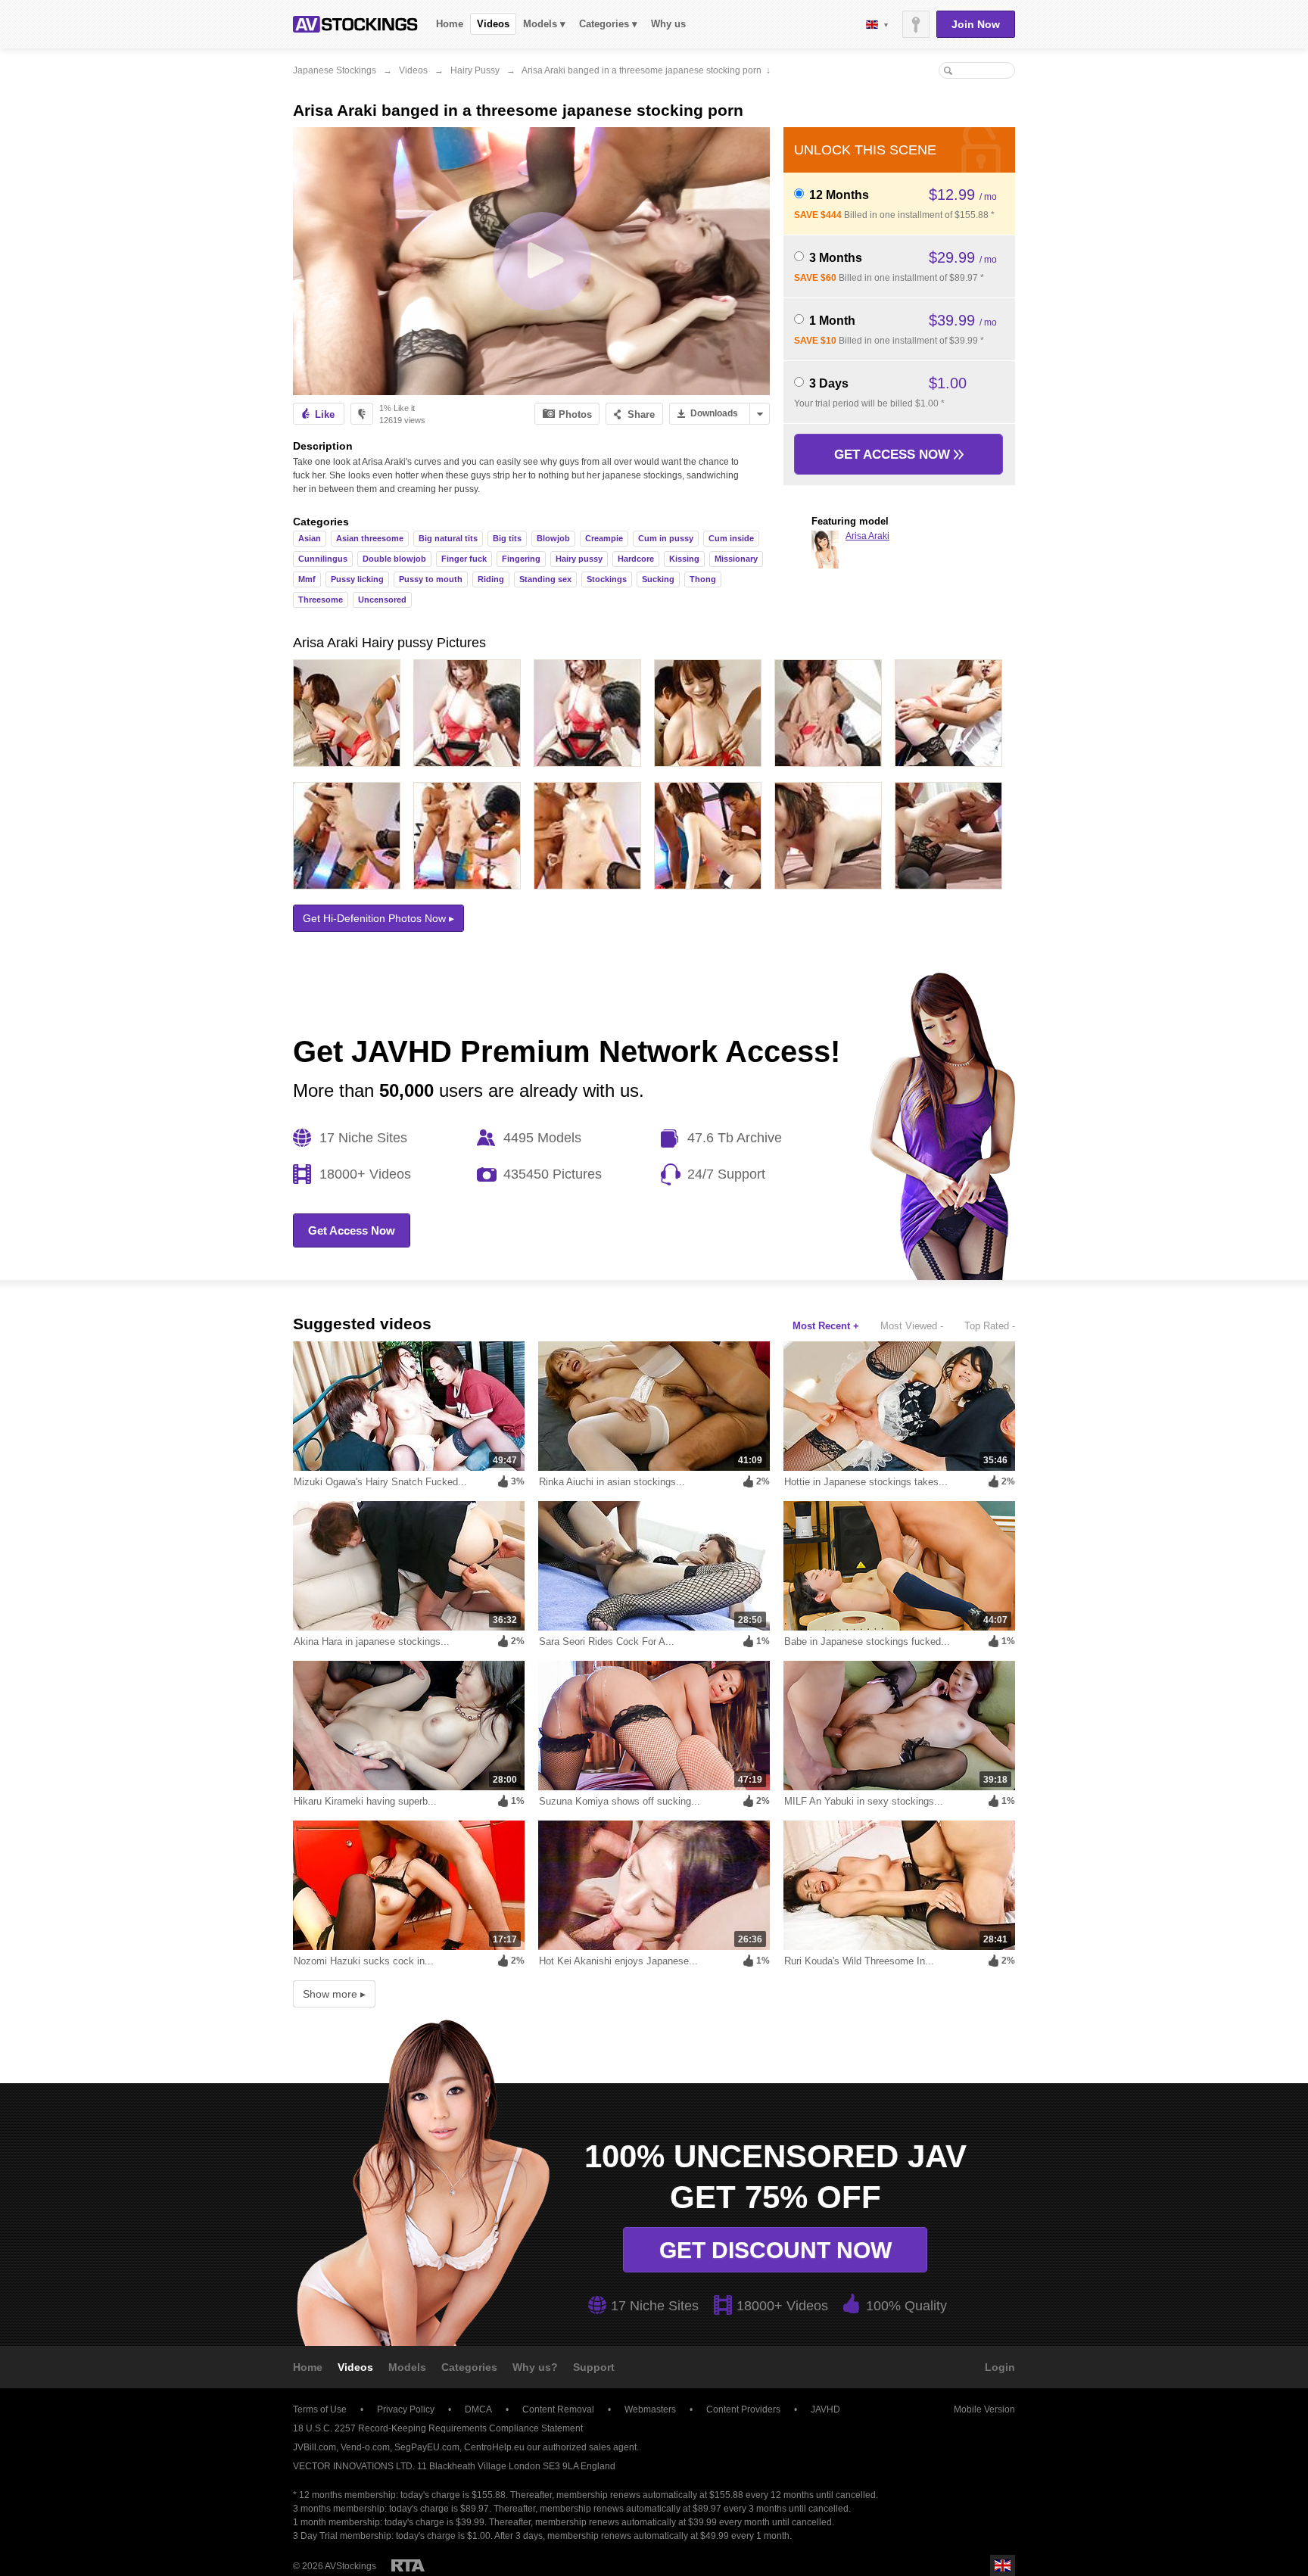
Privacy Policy (406, 2409)
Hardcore (636, 559)
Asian (310, 538)
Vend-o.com (365, 2447)
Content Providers (743, 2409)
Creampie (604, 538)
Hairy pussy (475, 70)
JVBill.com (315, 2447)
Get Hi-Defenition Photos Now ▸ (378, 918)
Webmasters (650, 2409)
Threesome (321, 600)
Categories (469, 2367)
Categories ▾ (608, 24)
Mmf (307, 579)
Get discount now (775, 2250)
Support (594, 2367)
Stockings (607, 579)
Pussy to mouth (431, 579)
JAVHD (825, 2409)
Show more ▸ (334, 1994)
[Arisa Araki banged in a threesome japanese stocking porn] (531, 261)
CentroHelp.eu (494, 2447)
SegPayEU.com (427, 2447)
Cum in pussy (666, 538)
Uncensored (382, 600)
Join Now (976, 24)
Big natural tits (448, 538)
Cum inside (731, 538)
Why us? (535, 2367)
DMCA (478, 2409)
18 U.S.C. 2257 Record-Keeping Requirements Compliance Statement (438, 2428)
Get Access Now (894, 455)
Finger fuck (464, 559)
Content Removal (558, 2409)
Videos (493, 24)
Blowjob (553, 538)
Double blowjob (394, 559)
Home (450, 24)
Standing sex (545, 579)
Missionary (736, 559)
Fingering (521, 559)
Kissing (684, 559)
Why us (668, 24)
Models (407, 2367)
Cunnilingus (323, 559)
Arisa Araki (867, 536)
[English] (877, 25)
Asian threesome (370, 538)
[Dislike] (362, 414)
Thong (703, 579)
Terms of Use (320, 2409)
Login (1000, 2367)
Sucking (658, 579)
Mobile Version (984, 2409)
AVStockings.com (355, 24)
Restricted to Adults (408, 2565)
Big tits (507, 538)
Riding (491, 579)
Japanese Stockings (335, 70)
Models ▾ (544, 24)
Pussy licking (357, 579)
